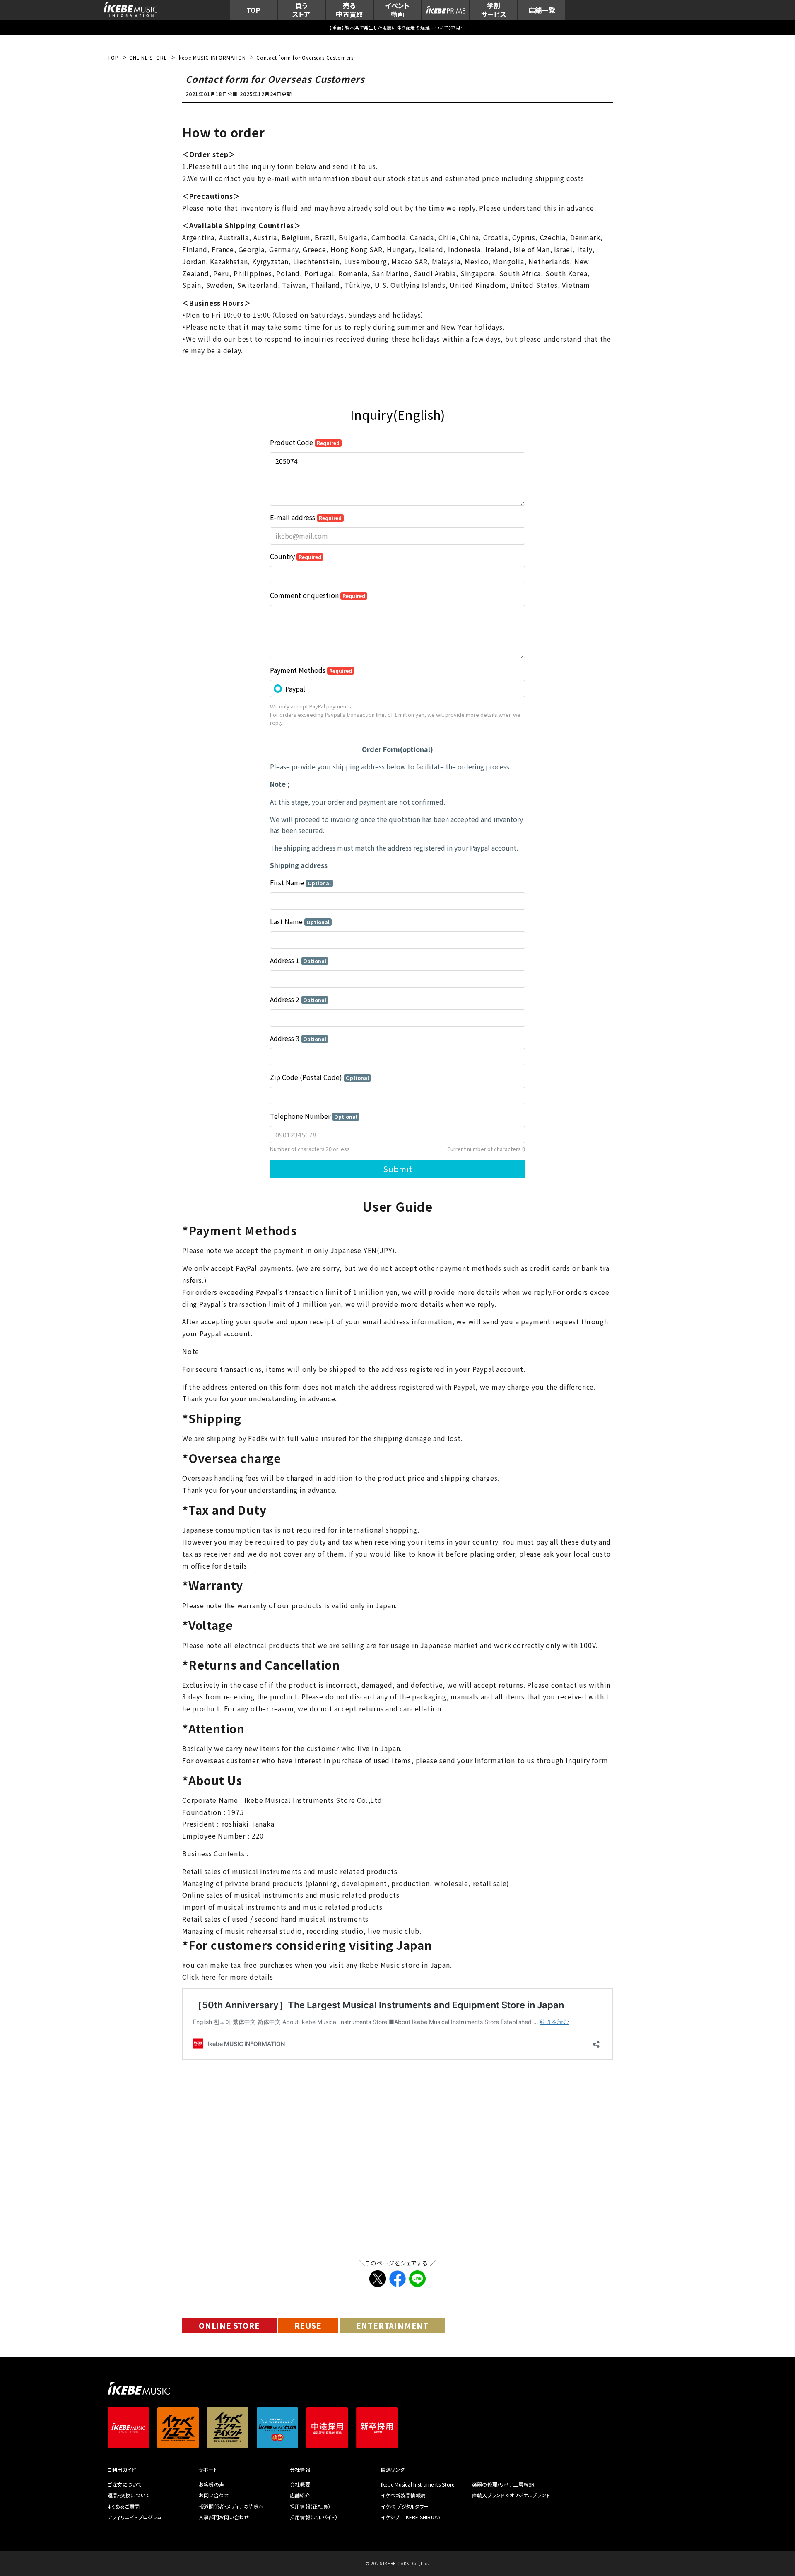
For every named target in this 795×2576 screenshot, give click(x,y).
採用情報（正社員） (310, 2506)
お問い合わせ (214, 2495)
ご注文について (125, 2484)
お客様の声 (211, 2484)
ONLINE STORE (229, 2325)
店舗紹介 (300, 2495)
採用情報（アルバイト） (314, 2517)
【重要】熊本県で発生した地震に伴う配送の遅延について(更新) (397, 27)
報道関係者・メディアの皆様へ (231, 2506)
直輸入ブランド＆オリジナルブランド (511, 2495)
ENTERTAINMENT (392, 2325)
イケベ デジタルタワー (405, 2506)
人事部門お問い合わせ (224, 2517)
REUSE (308, 2325)
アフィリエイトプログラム (135, 2517)
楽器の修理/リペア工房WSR (503, 2484)
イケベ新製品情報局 (403, 2495)
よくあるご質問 (124, 2506)
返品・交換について (129, 2495)
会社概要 (300, 2484)
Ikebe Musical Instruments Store (418, 2484)
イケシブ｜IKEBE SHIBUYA (411, 2517)
